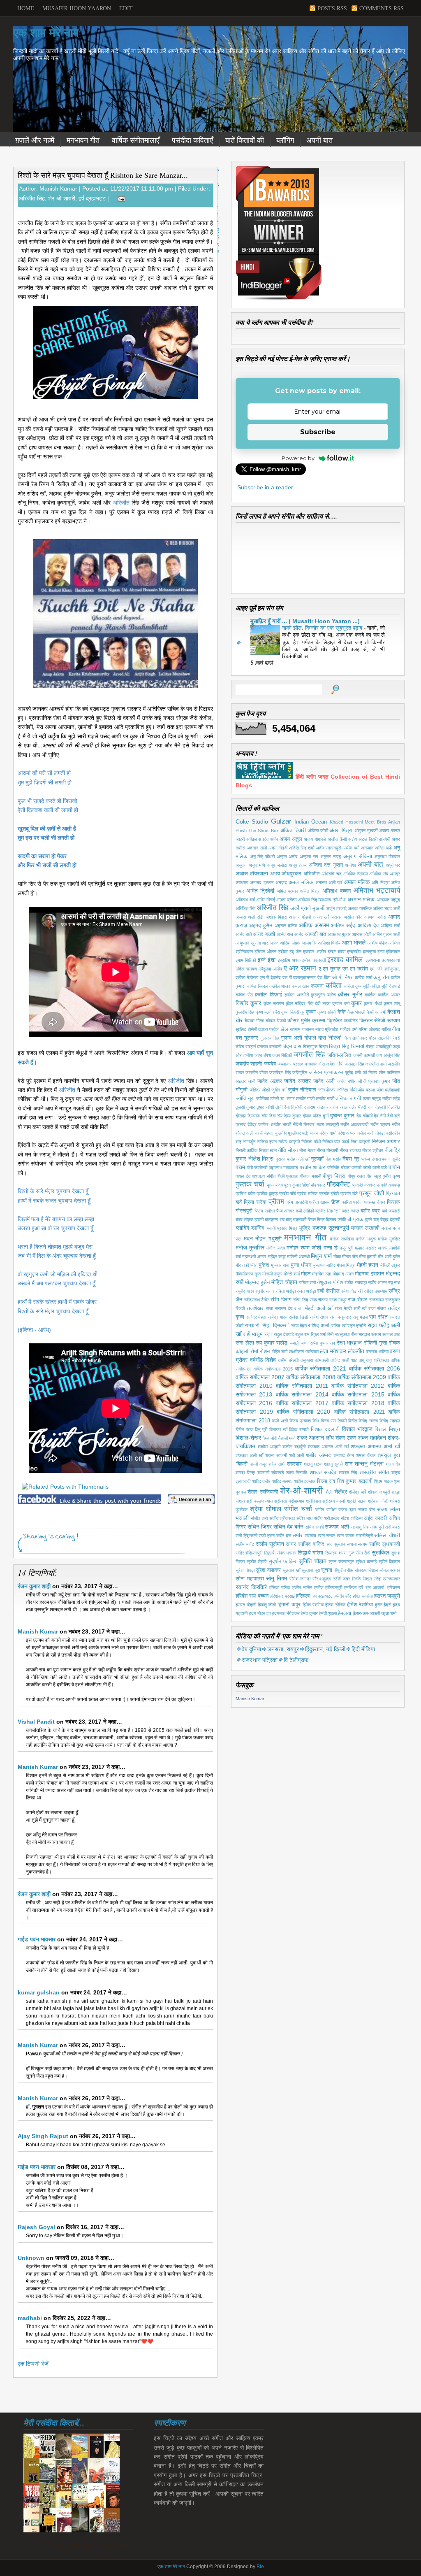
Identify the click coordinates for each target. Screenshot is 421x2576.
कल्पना (317, 986)
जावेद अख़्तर (270, 1081)
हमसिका (350, 1587)
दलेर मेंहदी (357, 1107)
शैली (329, 1492)
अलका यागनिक (360, 908)
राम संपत (378, 1317)
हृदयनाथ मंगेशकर (286, 1613)
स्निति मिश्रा (362, 1579)
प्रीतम (276, 1202)
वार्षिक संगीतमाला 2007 (260, 1377)
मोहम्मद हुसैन (257, 1282)
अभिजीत (311, 874)
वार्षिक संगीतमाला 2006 (375, 1368)
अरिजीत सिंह (32, 198)
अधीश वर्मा (351, 848)
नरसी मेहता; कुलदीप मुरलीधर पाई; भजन (287, 1133)
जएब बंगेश (263, 1055)
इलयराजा (373, 960)
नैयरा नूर (351, 1159)
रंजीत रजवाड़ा (355, 1282)
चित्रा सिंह (339, 1047)
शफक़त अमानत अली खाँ (375, 1447)
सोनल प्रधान (390, 1570)
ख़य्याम (394, 1021)
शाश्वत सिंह (348, 1473)
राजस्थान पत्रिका (260, 1660)
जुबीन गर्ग (279, 1090)
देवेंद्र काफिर (258, 1124)
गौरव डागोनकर (355, 1038)
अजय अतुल (291, 839)
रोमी (254, 1352)
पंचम (240, 1167)
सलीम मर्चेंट (245, 1544)
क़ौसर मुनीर (350, 994)
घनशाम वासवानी (269, 1047)
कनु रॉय (381, 977)
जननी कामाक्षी (364, 1055)
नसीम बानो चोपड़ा (371, 1133)
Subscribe (318, 432)
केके (342, 1012)
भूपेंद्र (304, 1228)
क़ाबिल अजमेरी (297, 995)
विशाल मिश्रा (387, 1429)
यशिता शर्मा (307, 1282)
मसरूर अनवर (377, 1248)
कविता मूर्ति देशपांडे (385, 986)
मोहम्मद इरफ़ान (369, 1274)
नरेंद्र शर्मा (328, 1133)
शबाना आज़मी (276, 1455)
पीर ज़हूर (374, 1176)
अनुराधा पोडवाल (387, 856)
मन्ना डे (331, 1248)
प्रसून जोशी (372, 1193)
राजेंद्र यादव (278, 1317)
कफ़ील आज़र (280, 986)
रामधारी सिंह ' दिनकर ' (267, 1326)
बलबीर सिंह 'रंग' (328, 1211)
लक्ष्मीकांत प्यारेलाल (304, 1352)
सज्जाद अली (337, 1527)
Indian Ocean (311, 822)
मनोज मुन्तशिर (250, 1247)
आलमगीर (309, 943)
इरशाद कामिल (345, 960)
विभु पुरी (261, 1429)
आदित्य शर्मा (390, 926)
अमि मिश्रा (380, 882)
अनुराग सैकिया (358, 856)
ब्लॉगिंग (285, 140)
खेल (284, 1029)
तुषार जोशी (265, 1107)
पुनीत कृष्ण (391, 1176)
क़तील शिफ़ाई (268, 995)
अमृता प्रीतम (287, 900)
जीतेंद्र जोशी (260, 1090)
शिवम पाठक (383, 1481)
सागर (291, 1544)
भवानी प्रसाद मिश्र (282, 1228)
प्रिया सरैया (255, 1202)
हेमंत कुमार (309, 1613)
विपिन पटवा (244, 1429)
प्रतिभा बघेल (245, 1194)
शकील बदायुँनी (294, 1447)
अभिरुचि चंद (332, 874)
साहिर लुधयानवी (385, 1544)
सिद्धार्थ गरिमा (310, 1553)
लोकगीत (356, 1351)
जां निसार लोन (374, 1073)
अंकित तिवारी (293, 831)
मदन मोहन (255, 1238)
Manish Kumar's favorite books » (94, 2546)
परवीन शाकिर (313, 1168)
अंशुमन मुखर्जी (366, 831)
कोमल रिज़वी (276, 1021)
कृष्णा (311, 1012)
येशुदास (324, 1282)
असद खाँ (321, 917)
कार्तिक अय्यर (389, 995)
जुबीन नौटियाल (302, 1090)
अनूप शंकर (298, 865)
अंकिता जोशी (318, 831)
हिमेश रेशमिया (313, 1605)
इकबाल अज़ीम (314, 952)
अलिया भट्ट (382, 908)
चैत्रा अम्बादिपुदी (379, 1047)
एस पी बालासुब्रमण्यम (299, 977)
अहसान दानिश (286, 926)
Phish (241, 831)
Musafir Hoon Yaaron (77, 8)
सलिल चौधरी (387, 1536)
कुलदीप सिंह (245, 1012)
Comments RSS (382, 8)
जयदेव (270, 1064)
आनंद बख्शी (264, 934)
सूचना (327, 1570)
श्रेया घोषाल (266, 1509)
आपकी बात (316, 934)
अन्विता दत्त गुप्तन (326, 865)
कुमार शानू (392, 1003)
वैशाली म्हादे (287, 1438)
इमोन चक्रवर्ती (314, 960)
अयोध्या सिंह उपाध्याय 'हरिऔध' (322, 900)
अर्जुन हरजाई (336, 908)
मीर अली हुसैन (389, 1257)
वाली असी (280, 1421)
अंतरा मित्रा (341, 831)
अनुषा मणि (257, 865)
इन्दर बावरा (337, 952)
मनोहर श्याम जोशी (304, 1248)
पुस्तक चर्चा (250, 1184)
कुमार (356, 1003)
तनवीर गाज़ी (305, 1098)
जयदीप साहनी (249, 1064)
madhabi (30, 2318)
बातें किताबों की (245, 140)
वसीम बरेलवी (288, 1360)
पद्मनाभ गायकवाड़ (283, 1168)
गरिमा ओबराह (369, 1029)
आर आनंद (270, 943)
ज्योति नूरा (245, 1098)
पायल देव (243, 1176)
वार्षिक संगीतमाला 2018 (358, 1403)
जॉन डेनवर (327, 1090)
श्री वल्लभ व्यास (259, 1501)
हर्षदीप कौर (343, 1596)
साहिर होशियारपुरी (249, 1553)
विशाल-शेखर (248, 1438)
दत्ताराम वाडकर (316, 1107)
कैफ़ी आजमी (376, 1012)
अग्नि (274, 839)
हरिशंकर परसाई (282, 1596)
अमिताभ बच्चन (337, 891)
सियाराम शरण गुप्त (340, 1553)
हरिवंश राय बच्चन (252, 1596)
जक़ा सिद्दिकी (282, 1055)
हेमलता (345, 1613)
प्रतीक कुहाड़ (267, 1194)
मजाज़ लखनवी (365, 1228)
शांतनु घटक (313, 1464)
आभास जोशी (362, 934)
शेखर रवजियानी (263, 1492)
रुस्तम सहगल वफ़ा (386, 1334)
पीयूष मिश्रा (334, 1176)
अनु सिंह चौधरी (262, 856)
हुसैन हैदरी (383, 1605)
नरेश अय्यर (347, 1133)
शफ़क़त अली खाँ (249, 1455)
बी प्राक (355, 1219)
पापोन (394, 1167)
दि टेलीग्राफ (296, 1660)
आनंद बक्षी (244, 934)
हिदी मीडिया (363, 1649)
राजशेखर (255, 1308)
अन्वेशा (350, 865)
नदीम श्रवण (380, 1124)
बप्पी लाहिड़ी (305, 1211)
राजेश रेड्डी (299, 1317)
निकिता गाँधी (311, 1142)
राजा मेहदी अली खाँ (350, 1308)
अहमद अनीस (375, 917)
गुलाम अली (291, 1038)
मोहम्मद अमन (343, 1274)
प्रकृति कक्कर (364, 1185)
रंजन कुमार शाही (34, 1586)
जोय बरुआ (366, 1090)
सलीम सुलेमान (270, 1544)
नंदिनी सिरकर (304, 1124)
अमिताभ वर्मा (245, 900)
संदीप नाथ (304, 1518)
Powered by (298, 458)
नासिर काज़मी (289, 1142)
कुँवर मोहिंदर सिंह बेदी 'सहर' (308, 1003)
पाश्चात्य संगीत (264, 1176)
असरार (336, 917)
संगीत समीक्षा (326, 1510)
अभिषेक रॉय (379, 874)
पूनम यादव (275, 1185)
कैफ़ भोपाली (356, 1012)
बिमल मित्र (316, 1219)
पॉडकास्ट (318, 1185)
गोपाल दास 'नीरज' (323, 1038)
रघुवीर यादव (265, 1291)
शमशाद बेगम (344, 1455)
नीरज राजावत (350, 1150)
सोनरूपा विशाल (367, 1570)
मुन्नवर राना (280, 1265)
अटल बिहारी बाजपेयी (374, 839)
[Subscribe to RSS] (170, 1548)
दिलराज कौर (258, 1116)
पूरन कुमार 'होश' (297, 1185)
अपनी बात (319, 140)
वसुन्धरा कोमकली (315, 1360)
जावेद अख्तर (297, 1081)
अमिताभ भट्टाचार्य (377, 890)
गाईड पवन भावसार (37, 1939)
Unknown (31, 2258)
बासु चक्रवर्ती (296, 1219)
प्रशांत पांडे (349, 1194)
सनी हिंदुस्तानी (246, 1536)
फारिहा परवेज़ (352, 1202)
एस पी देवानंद (271, 977)
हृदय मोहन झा (260, 1613)
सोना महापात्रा (250, 1579)
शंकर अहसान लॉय (315, 1438)
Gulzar (281, 821)
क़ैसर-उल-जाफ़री (366, 1613)
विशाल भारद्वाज (357, 1429)
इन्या (381, 952)
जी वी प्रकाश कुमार (374, 1081)
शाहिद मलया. (282, 1481)
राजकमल (377, 1300)
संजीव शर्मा (259, 1518)
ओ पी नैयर (343, 977)
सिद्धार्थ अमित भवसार (280, 1553)
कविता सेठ (244, 995)
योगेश (338, 1282)
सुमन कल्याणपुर (341, 1561)
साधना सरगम (357, 1544)
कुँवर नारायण (274, 1003)
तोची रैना (282, 1107)
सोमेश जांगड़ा (300, 1579)
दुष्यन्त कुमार (342, 1116)
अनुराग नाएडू (331, 856)
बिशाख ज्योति (336, 1219)
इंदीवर (283, 952)
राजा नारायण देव (279, 1308)
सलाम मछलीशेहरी (359, 1536)
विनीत (353, 1421)
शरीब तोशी (277, 1464)
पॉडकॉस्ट (339, 1184)
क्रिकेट (335, 1021)
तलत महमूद (372, 1098)
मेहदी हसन (368, 1265)
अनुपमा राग (309, 856)
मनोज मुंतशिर (389, 1239)
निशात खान (268, 1150)
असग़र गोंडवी (300, 917)
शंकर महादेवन (372, 1438)
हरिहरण (303, 1596)
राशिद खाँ (339, 1326)
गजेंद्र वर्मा (349, 1029)
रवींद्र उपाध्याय (376, 1291)
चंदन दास (292, 1047)
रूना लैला (245, 1343)
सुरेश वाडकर (268, 1570)
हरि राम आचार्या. (372, 1587)
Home (26, 8)
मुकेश (264, 1265)
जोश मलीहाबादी (389, 1090)
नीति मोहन (288, 1150)
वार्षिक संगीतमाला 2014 (302, 1394)
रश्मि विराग (281, 1300)
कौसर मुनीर (299, 1021)
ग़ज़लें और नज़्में (35, 140)
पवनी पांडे (380, 1168)
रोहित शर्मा (280, 1352)
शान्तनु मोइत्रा (369, 1464)
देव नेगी (380, 1116)
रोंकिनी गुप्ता (376, 1343)
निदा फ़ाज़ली (360, 1142)
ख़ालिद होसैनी (246, 1029)
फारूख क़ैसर (375, 1202)
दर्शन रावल (339, 1107)
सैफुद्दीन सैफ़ (344, 1570)
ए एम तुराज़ (330, 969)
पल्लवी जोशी (361, 1168)
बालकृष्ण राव (274, 1219)
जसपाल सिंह (354, 1064)
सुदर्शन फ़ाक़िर (283, 1561)
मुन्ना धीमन (301, 1265)
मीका (337, 1257)
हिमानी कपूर (289, 1605)
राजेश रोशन (319, 1317)
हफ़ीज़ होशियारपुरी (328, 1587)
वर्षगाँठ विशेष (263, 1360)
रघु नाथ (394, 1282)
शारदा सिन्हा (245, 1473)
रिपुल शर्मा (318, 1334)
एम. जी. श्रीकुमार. (385, 969)
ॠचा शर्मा (389, 1613)
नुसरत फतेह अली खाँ (292, 1159)
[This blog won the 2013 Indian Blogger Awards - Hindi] (279, 299)
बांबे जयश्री (391, 1211)
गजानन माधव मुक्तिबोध (320, 1029)
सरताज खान (315, 1536)
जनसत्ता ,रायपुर (283, 1649)
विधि (316, 1421)
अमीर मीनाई (266, 900)
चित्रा (323, 1047)
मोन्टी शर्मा (291, 1274)
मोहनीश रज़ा (322, 1274)
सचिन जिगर (260, 1527)
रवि (360, 1291)
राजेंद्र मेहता (256, 1317)
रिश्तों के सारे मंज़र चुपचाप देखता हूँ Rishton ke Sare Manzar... (103, 175)
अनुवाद (241, 865)
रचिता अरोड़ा (286, 1291)
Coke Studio (252, 821)
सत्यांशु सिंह (360, 1527)
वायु (362, 1360)
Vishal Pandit (36, 1722)
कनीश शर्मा (363, 977)
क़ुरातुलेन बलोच (323, 995)
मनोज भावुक (366, 1239)
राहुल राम (302, 1334)
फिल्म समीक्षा (265, 1211)
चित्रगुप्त (310, 1047)
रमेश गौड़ (349, 1291)
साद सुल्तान (336, 1544)
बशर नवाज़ (351, 1211)
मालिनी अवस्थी (298, 1257)
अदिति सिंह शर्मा (302, 848)
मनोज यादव (276, 1248)
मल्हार (359, 1248)
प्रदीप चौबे (288, 1194)
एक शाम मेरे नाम (46, 33)
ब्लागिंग (242, 1228)
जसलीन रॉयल (257, 1073)
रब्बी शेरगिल (328, 1291)
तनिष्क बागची (348, 1098)
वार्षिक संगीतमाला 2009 (362, 1377)
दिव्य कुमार (292, 1116)
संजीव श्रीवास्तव (282, 1518)
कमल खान (301, 986)
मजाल (386, 1228)
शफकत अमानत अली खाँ (328, 1447)
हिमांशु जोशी (267, 1605)
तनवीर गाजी (325, 1098)
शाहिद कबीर (261, 1481)
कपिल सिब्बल (257, 986)
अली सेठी (256, 917)
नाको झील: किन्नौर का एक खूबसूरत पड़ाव (323, 628)
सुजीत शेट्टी (257, 1561)
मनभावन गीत (83, 140)
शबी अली (296, 1455)
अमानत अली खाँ (329, 882)
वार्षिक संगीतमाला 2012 (358, 1386)
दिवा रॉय (276, 1116)
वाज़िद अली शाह (344, 1360)
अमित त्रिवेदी (260, 891)
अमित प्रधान (287, 891)
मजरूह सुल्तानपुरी (331, 1228)
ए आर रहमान (300, 968)
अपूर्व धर (393, 865)
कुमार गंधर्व (373, 1003)
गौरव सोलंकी (379, 1038)
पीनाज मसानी (311, 1176)
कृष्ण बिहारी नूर (293, 1012)
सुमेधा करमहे (366, 1561)
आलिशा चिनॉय (330, 943)
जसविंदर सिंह (280, 1073)
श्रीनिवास (313, 1501)
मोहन (306, 1274)
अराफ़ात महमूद (389, 900)
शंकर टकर (346, 1438)
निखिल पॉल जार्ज (336, 1142)
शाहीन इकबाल (305, 1481)
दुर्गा (326, 1116)
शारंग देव (393, 1464)
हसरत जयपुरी (387, 1596)
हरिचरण (394, 1587)
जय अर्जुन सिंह (388, 1055)
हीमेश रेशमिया (360, 1605)
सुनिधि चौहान (313, 1561)
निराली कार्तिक (246, 1150)
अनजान (367, 848)
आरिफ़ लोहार (290, 943)
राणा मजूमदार (341, 1317)
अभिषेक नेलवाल (356, 874)
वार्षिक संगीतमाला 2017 (302, 1403)
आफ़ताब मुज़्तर (339, 934)
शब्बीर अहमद (318, 1455)
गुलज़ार (251, 1038)
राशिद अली (319, 1326)
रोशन (265, 1352)
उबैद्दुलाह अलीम (270, 969)
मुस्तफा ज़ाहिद (324, 1265)
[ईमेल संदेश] (120, 198)
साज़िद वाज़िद (311, 1544)
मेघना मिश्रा (346, 1265)
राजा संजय (377, 1308)
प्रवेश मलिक (307, 1194)
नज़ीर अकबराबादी (354, 1124)
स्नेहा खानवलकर (387, 1579)
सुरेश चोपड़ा (245, 1570)
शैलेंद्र (341, 1492)
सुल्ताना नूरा (311, 1570)
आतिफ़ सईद (343, 926)
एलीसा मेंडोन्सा (247, 977)
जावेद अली (324, 1081)
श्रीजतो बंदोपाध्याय (289, 1501)
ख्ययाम (295, 1029)
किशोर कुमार (248, 1003)
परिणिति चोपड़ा (339, 1168)
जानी (252, 1081)
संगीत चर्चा (298, 1509)
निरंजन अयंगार (386, 1142)
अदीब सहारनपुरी (328, 848)
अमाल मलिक (357, 882)
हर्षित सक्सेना (363, 1596)
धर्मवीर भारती (281, 1124)
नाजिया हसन (267, 1142)
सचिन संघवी (314, 1527)
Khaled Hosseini (346, 822)
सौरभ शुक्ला (322, 1579)
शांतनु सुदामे (333, 1464)
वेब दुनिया (251, 1649)
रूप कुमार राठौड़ (272, 1343)
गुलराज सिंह (270, 1038)
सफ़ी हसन (267, 1536)
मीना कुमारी (368, 1257)
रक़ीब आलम (377, 1282)
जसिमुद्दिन (300, 1073)
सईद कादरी (375, 1518)
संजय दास (347, 1510)
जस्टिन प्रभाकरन (326, 1073)
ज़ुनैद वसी (353, 1073)
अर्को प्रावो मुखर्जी (307, 908)
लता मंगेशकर (333, 1351)
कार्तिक (370, 995)
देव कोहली (364, 1116)
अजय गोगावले (315, 839)
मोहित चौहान (284, 1282)
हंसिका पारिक (280, 1587)
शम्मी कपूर (259, 1464)
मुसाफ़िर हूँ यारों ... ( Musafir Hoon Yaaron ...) (305, 621)
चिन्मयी (358, 1047)
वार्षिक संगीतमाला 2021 (321, 1368)
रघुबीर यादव (245, 1291)
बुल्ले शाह (372, 1219)
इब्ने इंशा (267, 960)
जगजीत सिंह (309, 1055)
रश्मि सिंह (301, 1300)
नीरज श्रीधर (372, 1150)
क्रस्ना (319, 1021)
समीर (297, 1536)
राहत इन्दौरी (357, 1326)
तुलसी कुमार (245, 1107)
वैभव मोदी (270, 1438)
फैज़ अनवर (285, 1211)
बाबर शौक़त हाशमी (250, 1219)
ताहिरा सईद (391, 1098)
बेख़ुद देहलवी (390, 1219)
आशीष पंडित (377, 943)
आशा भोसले (354, 942)
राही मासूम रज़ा (257, 1334)
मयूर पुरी (346, 1248)
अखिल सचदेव (258, 839)
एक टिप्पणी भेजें (33, 2364)
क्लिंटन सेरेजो (372, 1021)
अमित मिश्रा (310, 891)
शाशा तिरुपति (297, 1473)
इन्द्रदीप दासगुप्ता (361, 952)
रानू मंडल (360, 1317)
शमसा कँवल (366, 1455)
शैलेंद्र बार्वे (357, 1492)
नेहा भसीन (333, 1159)
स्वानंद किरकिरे (251, 1587)
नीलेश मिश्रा (261, 1159)
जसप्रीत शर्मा (376, 1064)
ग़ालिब (386, 1029)
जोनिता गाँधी (347, 1090)
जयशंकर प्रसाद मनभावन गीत (301, 1064)
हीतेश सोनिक (335, 1605)
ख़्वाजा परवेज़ (268, 1029)
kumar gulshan (39, 1992)
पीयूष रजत (356, 1176)
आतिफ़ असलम (314, 925)
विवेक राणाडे (299, 1429)
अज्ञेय (353, 839)
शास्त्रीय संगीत (374, 1473)
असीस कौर (353, 917)
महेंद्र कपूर (277, 1257)
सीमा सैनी (363, 1553)
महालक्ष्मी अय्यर (254, 1257)
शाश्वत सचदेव (323, 1473)
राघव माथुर (338, 1300)
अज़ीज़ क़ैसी (337, 839)
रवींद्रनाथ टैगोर (257, 1300)
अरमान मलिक (361, 900)
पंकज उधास (371, 1159)
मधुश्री (275, 1239)
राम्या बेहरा (299, 1326)
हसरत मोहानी (246, 1605)
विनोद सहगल (390, 1421)
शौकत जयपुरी (379, 1492)
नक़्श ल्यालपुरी (328, 1124)
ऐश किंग (324, 977)
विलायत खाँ (278, 1429)
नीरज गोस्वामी (327, 1150)
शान (349, 1464)
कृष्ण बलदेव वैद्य (268, 1012)
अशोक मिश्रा (276, 917)
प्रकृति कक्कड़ (388, 1185)
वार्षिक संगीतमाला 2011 (302, 1386)
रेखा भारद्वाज (349, 1343)
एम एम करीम (355, 969)
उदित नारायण (246, 969)
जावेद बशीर (346, 1081)
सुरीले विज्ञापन (390, 1561)
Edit (126, 8)
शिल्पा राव (326, 1481)
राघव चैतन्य (319, 1300)
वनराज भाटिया (377, 1352)
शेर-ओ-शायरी (62, 198)
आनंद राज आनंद (290, 934)
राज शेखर (357, 1300)
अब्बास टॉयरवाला (252, 874)
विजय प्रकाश (300, 1421)
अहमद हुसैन (261, 926)
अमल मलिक (301, 882)
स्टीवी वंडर (342, 1579)
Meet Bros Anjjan (382, 822)
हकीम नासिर (302, 1587)
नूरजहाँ (317, 1159)
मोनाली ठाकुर (272, 1274)
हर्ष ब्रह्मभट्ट (92, 198)
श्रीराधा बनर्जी (334, 1501)
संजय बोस (367, 1510)
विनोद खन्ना (368, 1421)
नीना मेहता (307, 1150)
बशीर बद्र (370, 1211)
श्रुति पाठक (357, 1501)
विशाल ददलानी (325, 1429)
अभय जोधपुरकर (286, 874)
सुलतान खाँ (291, 1570)
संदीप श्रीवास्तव (327, 1518)
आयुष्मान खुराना (248, 943)
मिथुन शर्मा (321, 1256)
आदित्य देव (368, 926)
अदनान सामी (257, 848)
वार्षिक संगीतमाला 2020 (303, 1412)
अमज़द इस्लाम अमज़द (268, 882)
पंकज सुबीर (391, 1159)
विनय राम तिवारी (334, 1421)
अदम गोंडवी (278, 848)
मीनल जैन (350, 1257)
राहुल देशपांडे (284, 1334)
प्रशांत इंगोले (329, 1194)
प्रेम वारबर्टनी (297, 1202)
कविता (334, 985)
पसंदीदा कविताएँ (192, 140)
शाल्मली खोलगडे (271, 1473)
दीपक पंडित (312, 1116)
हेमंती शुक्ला (328, 1613)
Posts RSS (332, 8)
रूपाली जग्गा (299, 1343)
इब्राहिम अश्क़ (289, 960)
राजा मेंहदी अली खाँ (313, 1308)
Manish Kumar (38, 1631)
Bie (260, 2567)
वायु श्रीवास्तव (378, 1360)
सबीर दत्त (284, 1536)
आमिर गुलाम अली (386, 934)
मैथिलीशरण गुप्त (248, 1274)
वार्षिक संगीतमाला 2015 (273, 1369)
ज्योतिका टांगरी (267, 1098)
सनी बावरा (392, 1527)
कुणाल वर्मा (341, 1003)
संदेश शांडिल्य (352, 1518)
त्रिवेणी (297, 1107)
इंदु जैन (295, 952)
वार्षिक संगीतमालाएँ (136, 140)
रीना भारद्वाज (361, 1334)
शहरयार (294, 1464)
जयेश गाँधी (334, 1064)
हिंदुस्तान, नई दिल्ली (325, 1649)
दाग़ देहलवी (377, 1107)
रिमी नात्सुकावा (338, 1334)
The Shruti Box (264, 831)
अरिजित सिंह (245, 908)
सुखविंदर (381, 1552)
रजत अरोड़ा (306, 1291)
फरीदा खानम (319, 1202)
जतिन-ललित (339, 1055)
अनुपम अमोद (287, 856)
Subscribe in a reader (265, 487)
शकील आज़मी (269, 1447)
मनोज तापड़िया (342, 1239)
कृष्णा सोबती (327, 1012)
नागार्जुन (249, 1142)
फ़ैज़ (335, 1202)
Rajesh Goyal (36, 2227)
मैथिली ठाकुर (390, 1265)
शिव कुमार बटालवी (355, 1481)
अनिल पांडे (383, 848)
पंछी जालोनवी (257, 1168)
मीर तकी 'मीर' (246, 1265)
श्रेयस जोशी (378, 1501)
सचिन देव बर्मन (288, 1527)
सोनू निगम (276, 1578)
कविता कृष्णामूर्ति (357, 986)
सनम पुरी (377, 1527)
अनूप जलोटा (277, 865)
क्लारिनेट (351, 1021)
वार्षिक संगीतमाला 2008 (311, 1377)
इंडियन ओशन (265, 952)
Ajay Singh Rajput (43, 2136)
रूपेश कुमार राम (323, 1343)
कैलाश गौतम (254, 1021)
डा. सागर (288, 1098)
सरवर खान (335, 1536)
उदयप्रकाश (391, 960)
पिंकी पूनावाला (288, 1176)
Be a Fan (191, 1499)
